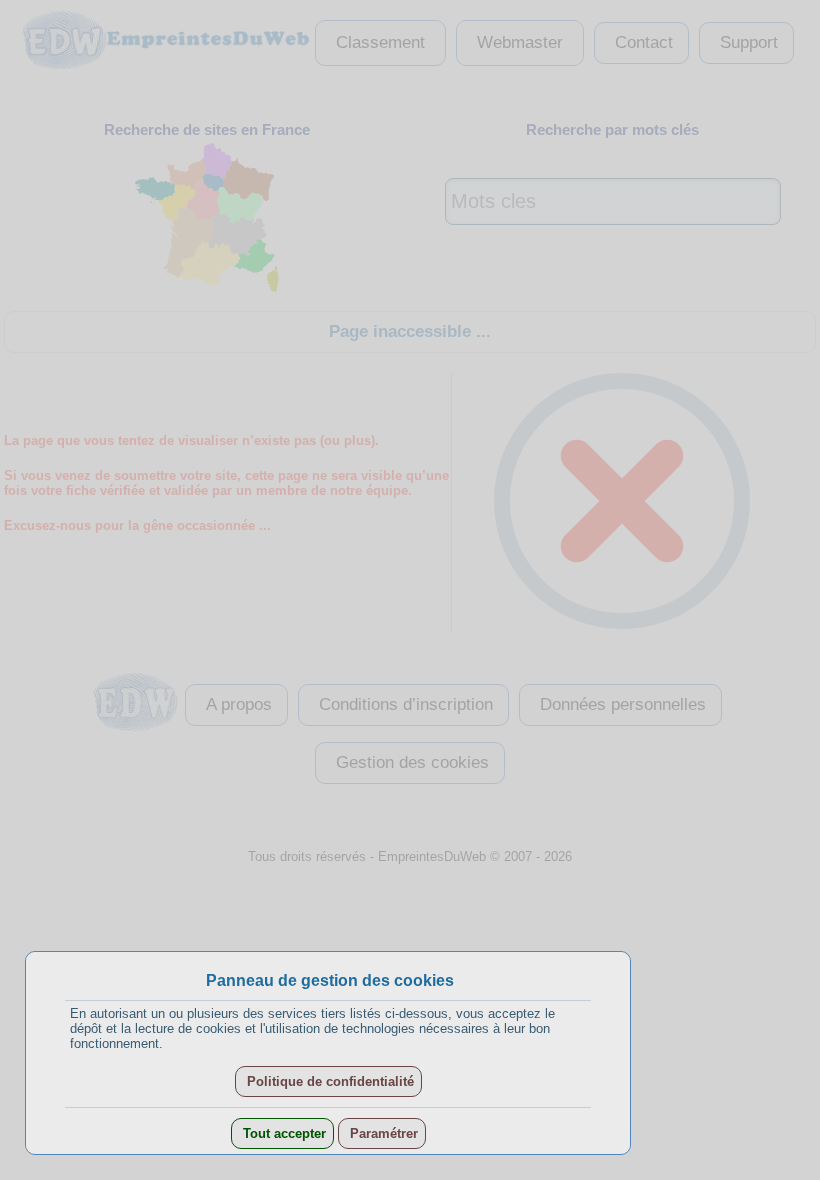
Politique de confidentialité (328, 1081)
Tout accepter (282, 1133)
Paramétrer (382, 1133)
